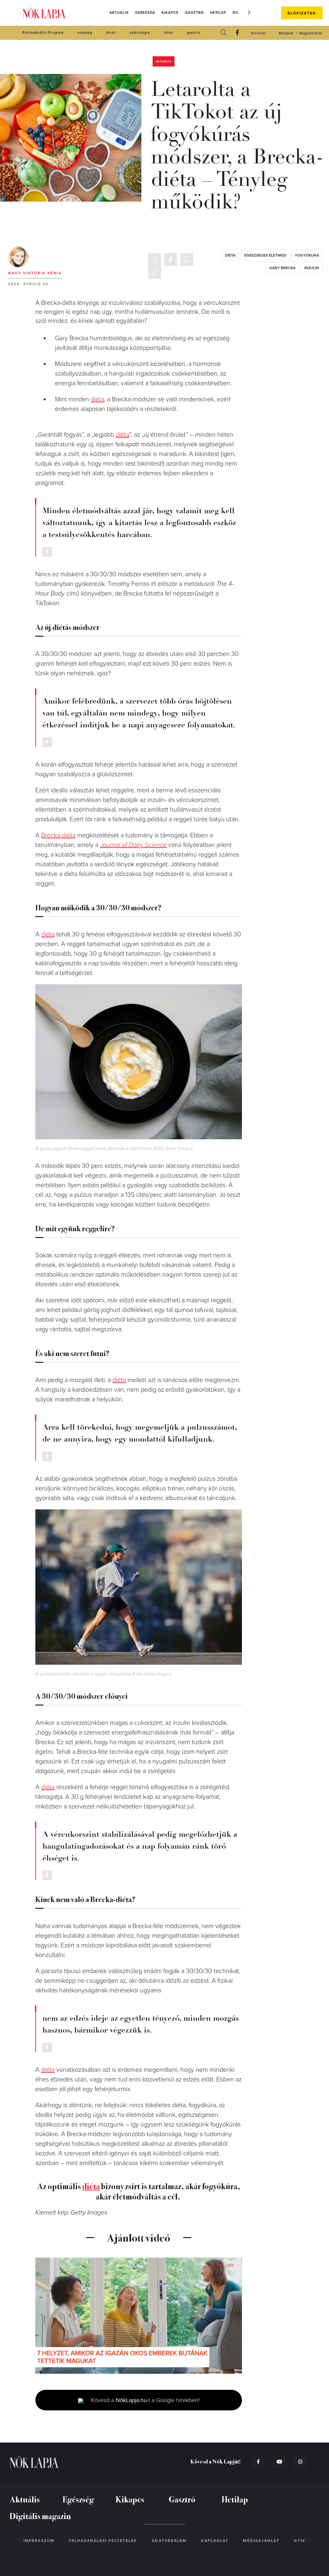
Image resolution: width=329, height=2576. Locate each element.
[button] (249, 13)
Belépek (286, 33)
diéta (230, 255)
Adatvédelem (169, 2541)
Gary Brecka (282, 268)
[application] (139, 2316)
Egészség (145, 13)
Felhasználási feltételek (103, 2541)
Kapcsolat (215, 2541)
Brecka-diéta (58, 835)
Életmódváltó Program (43, 33)
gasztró (194, 33)
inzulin (312, 268)
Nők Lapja (44, 13)
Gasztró (194, 13)
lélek (169, 33)
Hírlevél (258, 33)
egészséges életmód (265, 255)
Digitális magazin (40, 2516)
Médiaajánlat (261, 2541)
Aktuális (119, 13)
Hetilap (218, 13)
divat (111, 33)
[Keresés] (223, 33)
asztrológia (140, 33)
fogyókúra (307, 255)
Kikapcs (170, 13)
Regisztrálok (311, 33)
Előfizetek (302, 13)
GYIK (300, 2541)
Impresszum (39, 2541)
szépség (85, 33)
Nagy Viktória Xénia (35, 273)
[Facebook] (237, 33)
